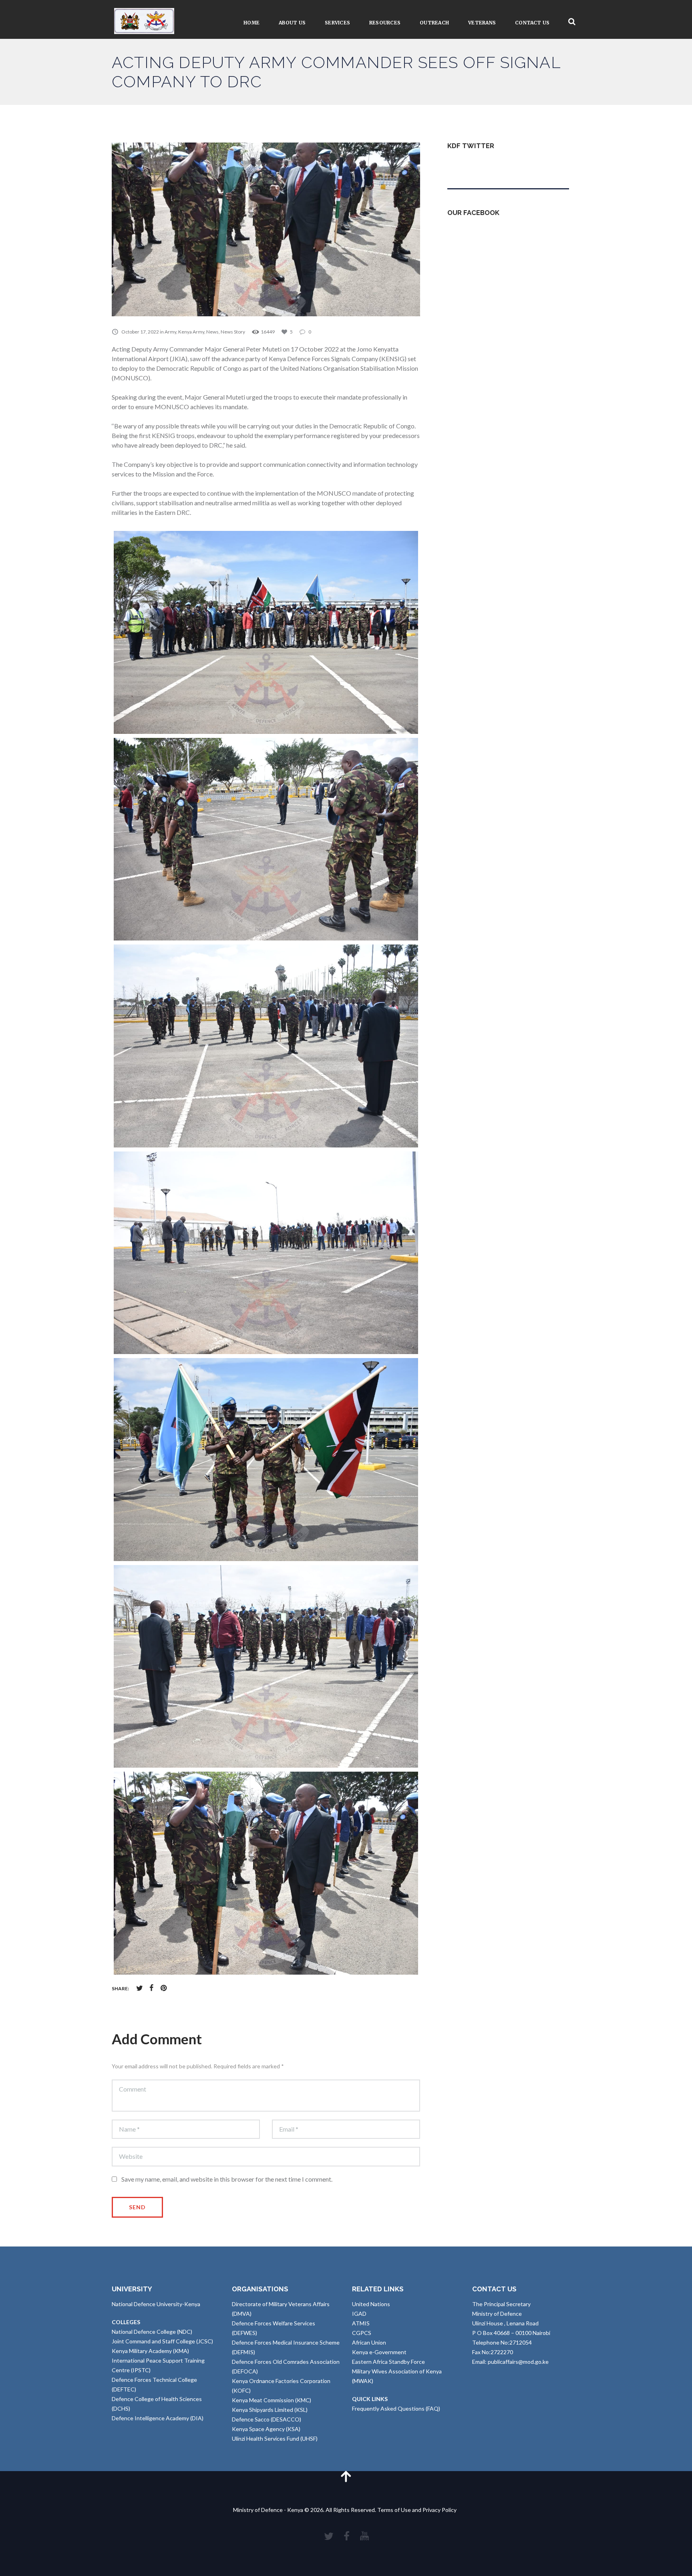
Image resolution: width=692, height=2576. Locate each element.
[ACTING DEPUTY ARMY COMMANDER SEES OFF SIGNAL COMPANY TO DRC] (266, 229)
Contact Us (532, 23)
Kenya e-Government (379, 2352)
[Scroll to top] (346, 2476)
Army (170, 332)
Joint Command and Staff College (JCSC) (162, 2341)
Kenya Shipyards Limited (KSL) (270, 2410)
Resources (385, 23)
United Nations (371, 2304)
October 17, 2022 (140, 332)
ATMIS (361, 2323)
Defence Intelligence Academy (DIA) (158, 2418)
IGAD (359, 2314)
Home (251, 23)
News (212, 332)
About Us (292, 23)
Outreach (434, 23)
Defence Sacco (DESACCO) (267, 2419)
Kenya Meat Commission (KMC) (272, 2400)
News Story (233, 332)
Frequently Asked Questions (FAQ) (396, 2408)
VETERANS (482, 23)
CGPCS (362, 2333)
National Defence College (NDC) (152, 2332)
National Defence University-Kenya (156, 2304)
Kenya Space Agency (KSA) (266, 2429)
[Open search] (572, 22)
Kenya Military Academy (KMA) (150, 2351)
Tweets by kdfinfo (470, 165)
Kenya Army (191, 332)
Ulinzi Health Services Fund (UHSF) (275, 2438)
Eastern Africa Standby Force (388, 2362)
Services (337, 23)
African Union (369, 2342)
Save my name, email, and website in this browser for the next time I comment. (227, 2179)
